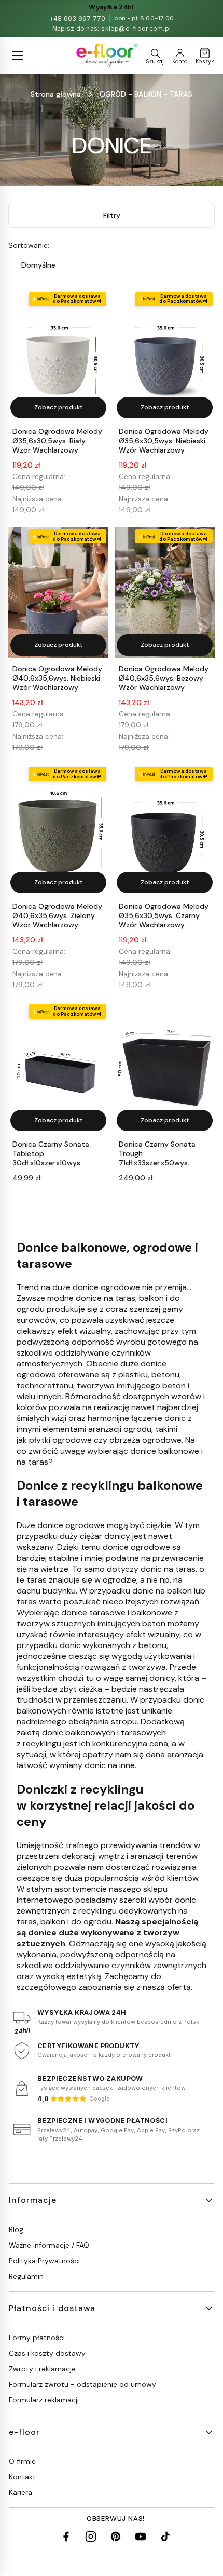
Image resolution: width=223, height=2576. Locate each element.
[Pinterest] (116, 2537)
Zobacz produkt (58, 407)
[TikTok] (165, 2537)
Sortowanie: (29, 245)
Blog (16, 2229)
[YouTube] (141, 2537)
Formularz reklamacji (44, 2400)
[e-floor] (106, 56)
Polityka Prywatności (44, 2261)
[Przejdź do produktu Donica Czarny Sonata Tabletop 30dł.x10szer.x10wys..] (58, 1067)
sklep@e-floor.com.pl (136, 28)
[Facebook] (66, 2537)
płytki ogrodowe (60, 1440)
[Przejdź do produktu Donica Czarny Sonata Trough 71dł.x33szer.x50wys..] (165, 1067)
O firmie (22, 2461)
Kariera (20, 2492)
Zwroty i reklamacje (42, 2369)
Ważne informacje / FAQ (49, 2245)
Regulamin (26, 2276)
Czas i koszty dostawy (47, 2353)
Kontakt (22, 2477)
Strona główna (56, 94)
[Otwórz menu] (18, 56)
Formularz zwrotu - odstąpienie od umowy (82, 2384)
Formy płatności (37, 2338)
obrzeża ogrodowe (145, 1440)
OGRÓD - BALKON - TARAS (146, 94)
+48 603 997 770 (78, 18)
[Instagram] (91, 2537)
